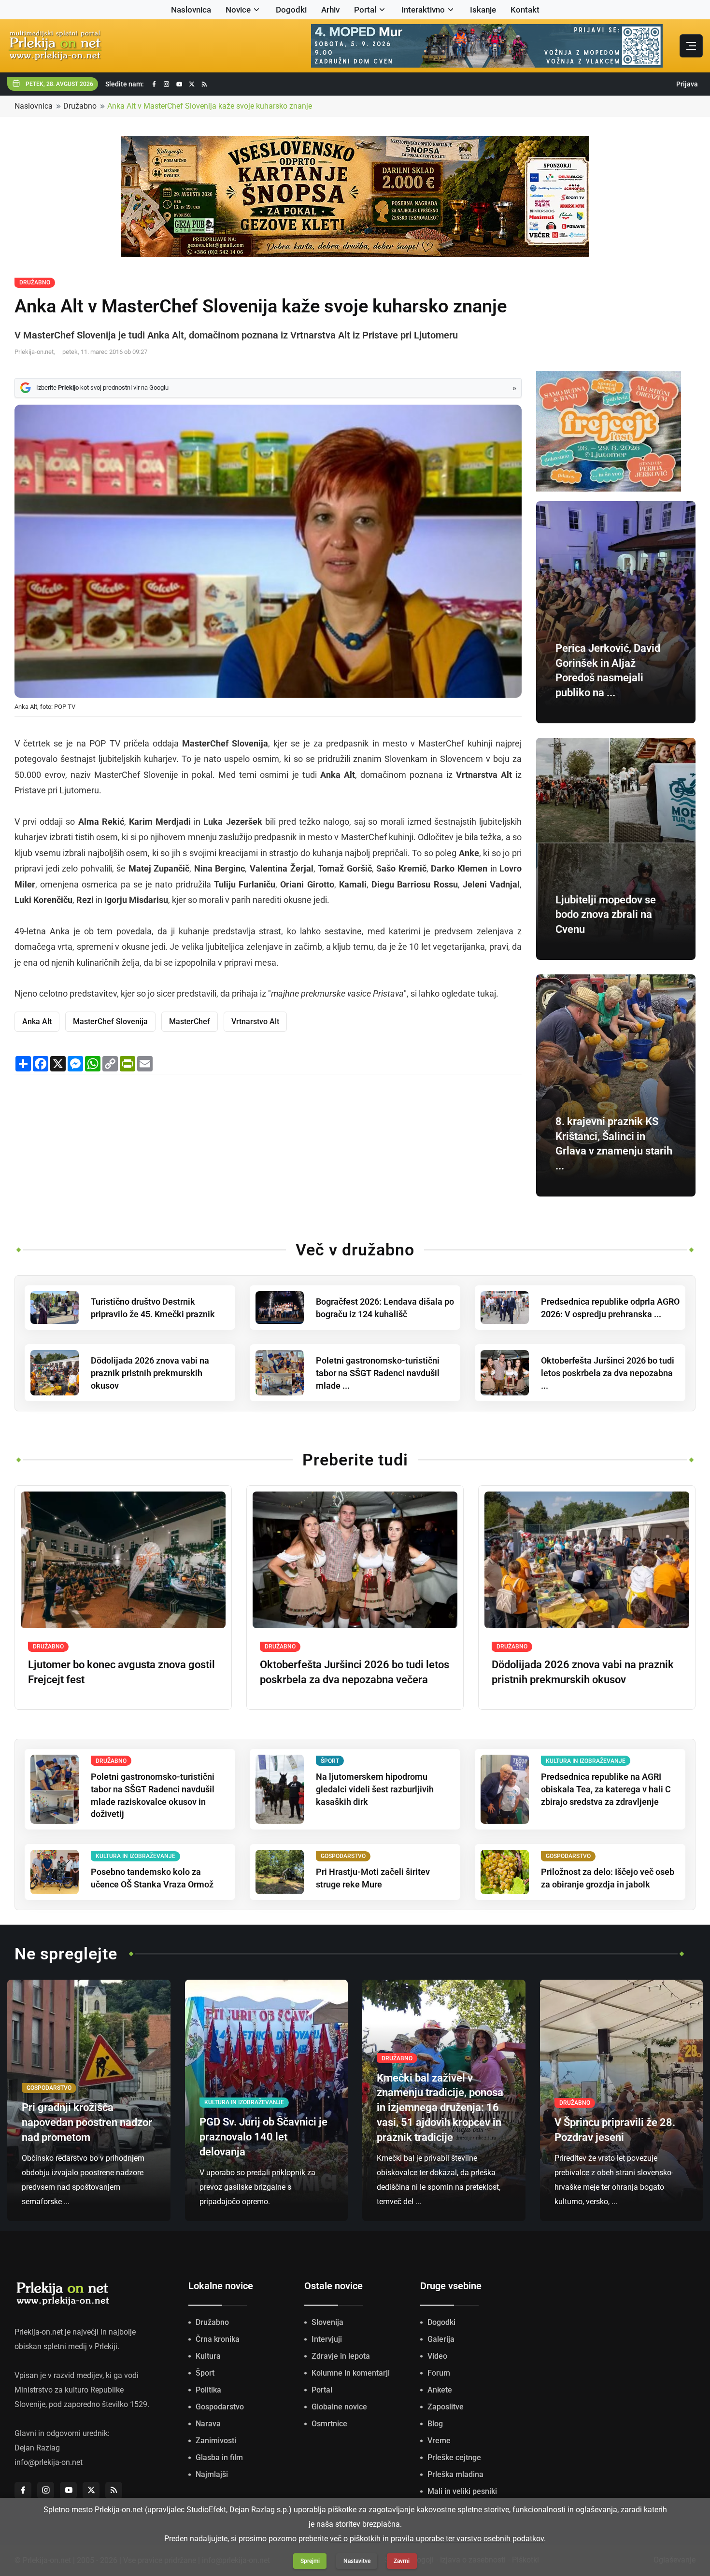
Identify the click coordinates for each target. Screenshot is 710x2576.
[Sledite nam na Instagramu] (167, 84)
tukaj (487, 993)
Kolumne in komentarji (351, 2373)
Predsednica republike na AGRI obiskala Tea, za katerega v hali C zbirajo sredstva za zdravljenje (606, 1789)
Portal (365, 10)
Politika (208, 2390)
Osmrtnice (329, 2424)
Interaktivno (423, 10)
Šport (205, 2373)
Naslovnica (191, 10)
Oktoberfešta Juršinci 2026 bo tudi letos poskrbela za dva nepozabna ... (608, 1373)
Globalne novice (339, 2407)
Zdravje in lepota (341, 2356)
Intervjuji (327, 2339)
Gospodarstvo (220, 2407)
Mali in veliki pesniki (462, 2491)
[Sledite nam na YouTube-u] (179, 84)
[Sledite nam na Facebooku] (154, 84)
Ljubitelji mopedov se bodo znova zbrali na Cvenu (606, 915)
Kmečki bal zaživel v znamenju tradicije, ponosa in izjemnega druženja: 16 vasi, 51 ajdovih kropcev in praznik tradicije (440, 2108)
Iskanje (483, 10)
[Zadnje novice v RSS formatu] (204, 84)
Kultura (208, 2356)
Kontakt (525, 10)
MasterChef (190, 1021)
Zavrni (402, 2561)
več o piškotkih (355, 2539)
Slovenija (327, 2322)
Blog (435, 2424)
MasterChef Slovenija (110, 1021)
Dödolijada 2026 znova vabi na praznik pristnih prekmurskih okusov (150, 1373)
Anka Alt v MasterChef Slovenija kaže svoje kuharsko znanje (210, 106)
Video (437, 2356)
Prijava (687, 84)
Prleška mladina (455, 2474)
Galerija (441, 2339)
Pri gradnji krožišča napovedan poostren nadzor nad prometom (87, 2122)
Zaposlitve (446, 2407)
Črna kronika (218, 2339)
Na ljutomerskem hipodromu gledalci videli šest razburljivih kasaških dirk (375, 1789)
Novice (238, 10)
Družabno (80, 106)
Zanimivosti (216, 2441)
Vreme (439, 2441)
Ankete (440, 2390)
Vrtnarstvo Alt (255, 1021)
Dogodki (291, 10)
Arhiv (330, 10)
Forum (439, 2373)
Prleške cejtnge (454, 2457)
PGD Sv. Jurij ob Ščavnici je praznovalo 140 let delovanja (263, 2137)
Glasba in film (219, 2457)
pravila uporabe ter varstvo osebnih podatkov (467, 2539)
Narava (208, 2424)
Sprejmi (310, 2561)
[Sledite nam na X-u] (192, 84)
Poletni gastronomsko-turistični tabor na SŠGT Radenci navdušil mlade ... (378, 1373)
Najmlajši (212, 2474)
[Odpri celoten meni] (691, 46)
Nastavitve (357, 2561)
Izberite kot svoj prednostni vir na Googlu (102, 387)
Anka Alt (37, 1021)
